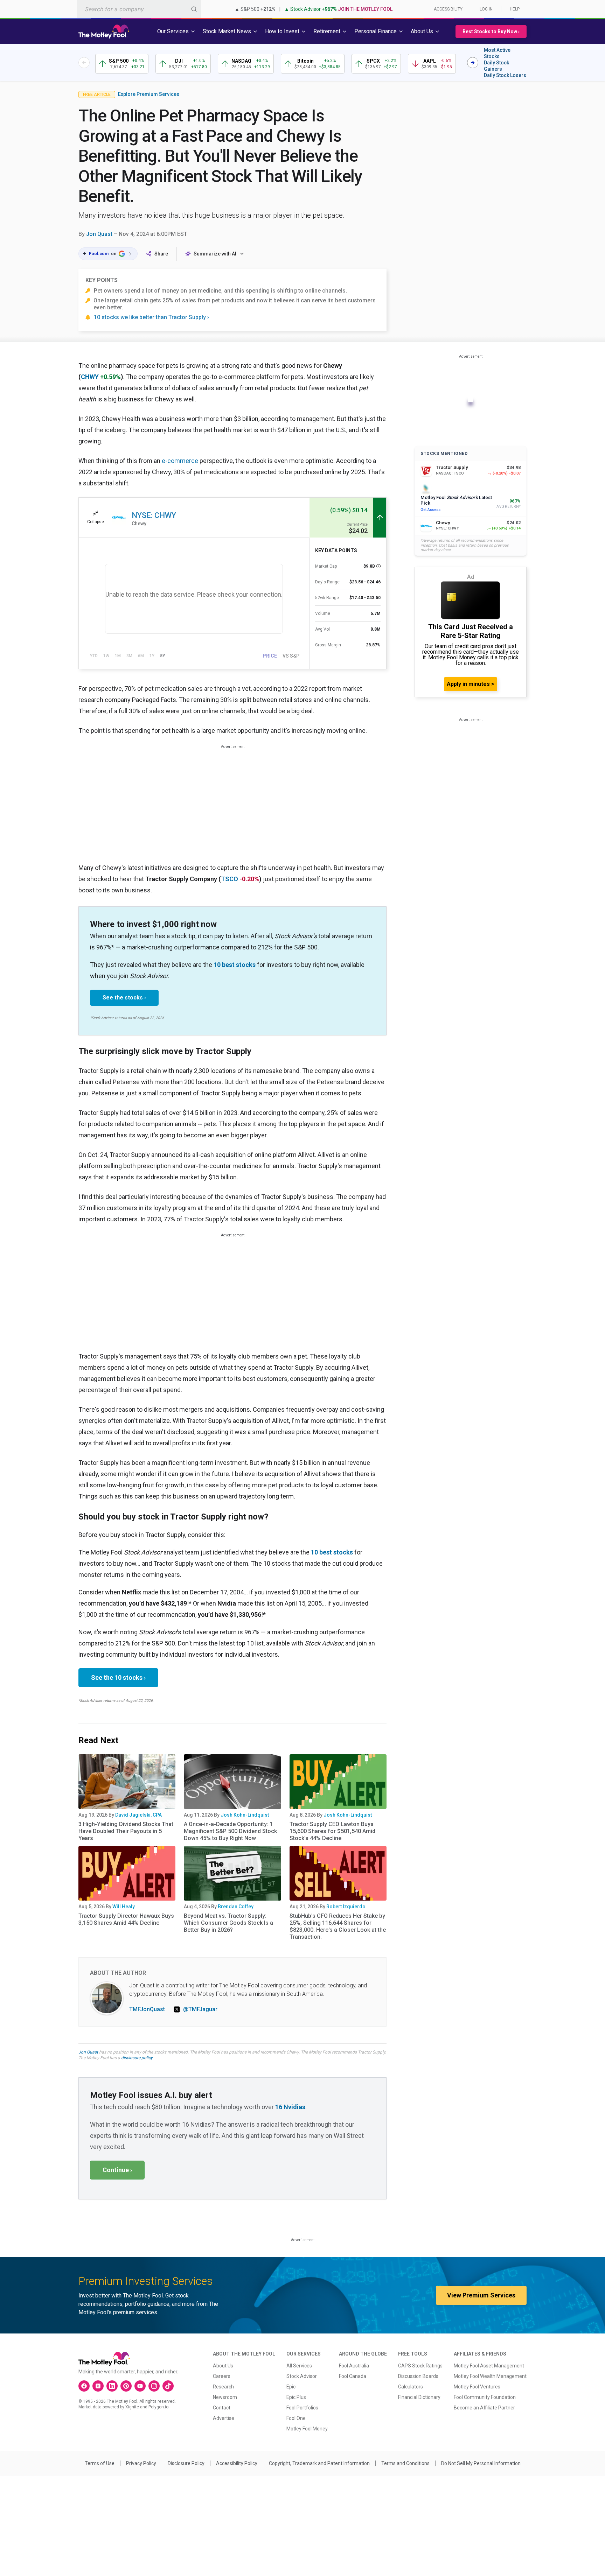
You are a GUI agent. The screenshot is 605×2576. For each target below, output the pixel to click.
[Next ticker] (473, 63)
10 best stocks (235, 965)
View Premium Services (481, 2295)
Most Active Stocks (497, 53)
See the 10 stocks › (118, 1677)
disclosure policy (137, 2058)
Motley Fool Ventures (477, 2387)
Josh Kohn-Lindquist (245, 1815)
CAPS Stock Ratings (420, 2366)
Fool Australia (354, 2366)
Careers (222, 2376)
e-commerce (180, 461)
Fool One (296, 2418)
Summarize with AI (215, 254)
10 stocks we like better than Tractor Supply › (151, 317)
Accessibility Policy (237, 2463)
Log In (486, 9)
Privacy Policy (141, 2463)
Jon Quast (99, 234)
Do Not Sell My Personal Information (481, 2463)
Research (223, 2387)
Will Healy (124, 1907)
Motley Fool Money (307, 2429)
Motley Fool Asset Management (489, 2366)
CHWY (90, 377)
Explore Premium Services (149, 94)
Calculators (411, 2387)
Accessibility (448, 9)
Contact (222, 2408)
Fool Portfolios (302, 2408)
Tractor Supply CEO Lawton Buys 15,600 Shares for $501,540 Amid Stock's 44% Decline (332, 1831)
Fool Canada (353, 2376)
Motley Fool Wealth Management (490, 2376)
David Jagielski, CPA (138, 1815)
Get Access (430, 510)
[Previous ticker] (84, 63)
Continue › (117, 2170)
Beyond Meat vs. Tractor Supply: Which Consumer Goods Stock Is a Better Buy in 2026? (228, 1923)
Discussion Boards (418, 2376)
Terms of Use (100, 2463)
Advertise (224, 2418)
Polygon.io (158, 2407)
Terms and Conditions (405, 2463)
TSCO (230, 879)
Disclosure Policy (186, 2463)
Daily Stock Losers (505, 75)
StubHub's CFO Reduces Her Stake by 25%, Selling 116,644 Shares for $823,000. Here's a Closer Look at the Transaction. (338, 1926)
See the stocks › (124, 998)
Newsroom (225, 2397)
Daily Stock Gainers (496, 66)
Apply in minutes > (471, 684)
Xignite (132, 2407)
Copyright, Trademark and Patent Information (319, 2463)
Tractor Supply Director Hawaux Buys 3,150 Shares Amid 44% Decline (126, 1919)
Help (515, 9)
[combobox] (139, 9)
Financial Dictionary (419, 2397)
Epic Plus (296, 2397)
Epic (291, 2387)
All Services (299, 2366)
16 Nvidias (290, 2107)
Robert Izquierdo (346, 1907)
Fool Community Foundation (485, 2397)
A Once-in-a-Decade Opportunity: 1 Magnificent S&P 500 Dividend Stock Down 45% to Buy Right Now (230, 1831)
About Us (223, 2366)
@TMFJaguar (200, 2009)
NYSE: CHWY (154, 515)
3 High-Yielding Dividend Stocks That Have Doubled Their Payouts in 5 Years (126, 1831)
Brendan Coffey (236, 1907)
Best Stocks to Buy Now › (491, 31)
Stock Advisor (302, 2376)
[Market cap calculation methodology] (378, 566)
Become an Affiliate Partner (484, 2408)
